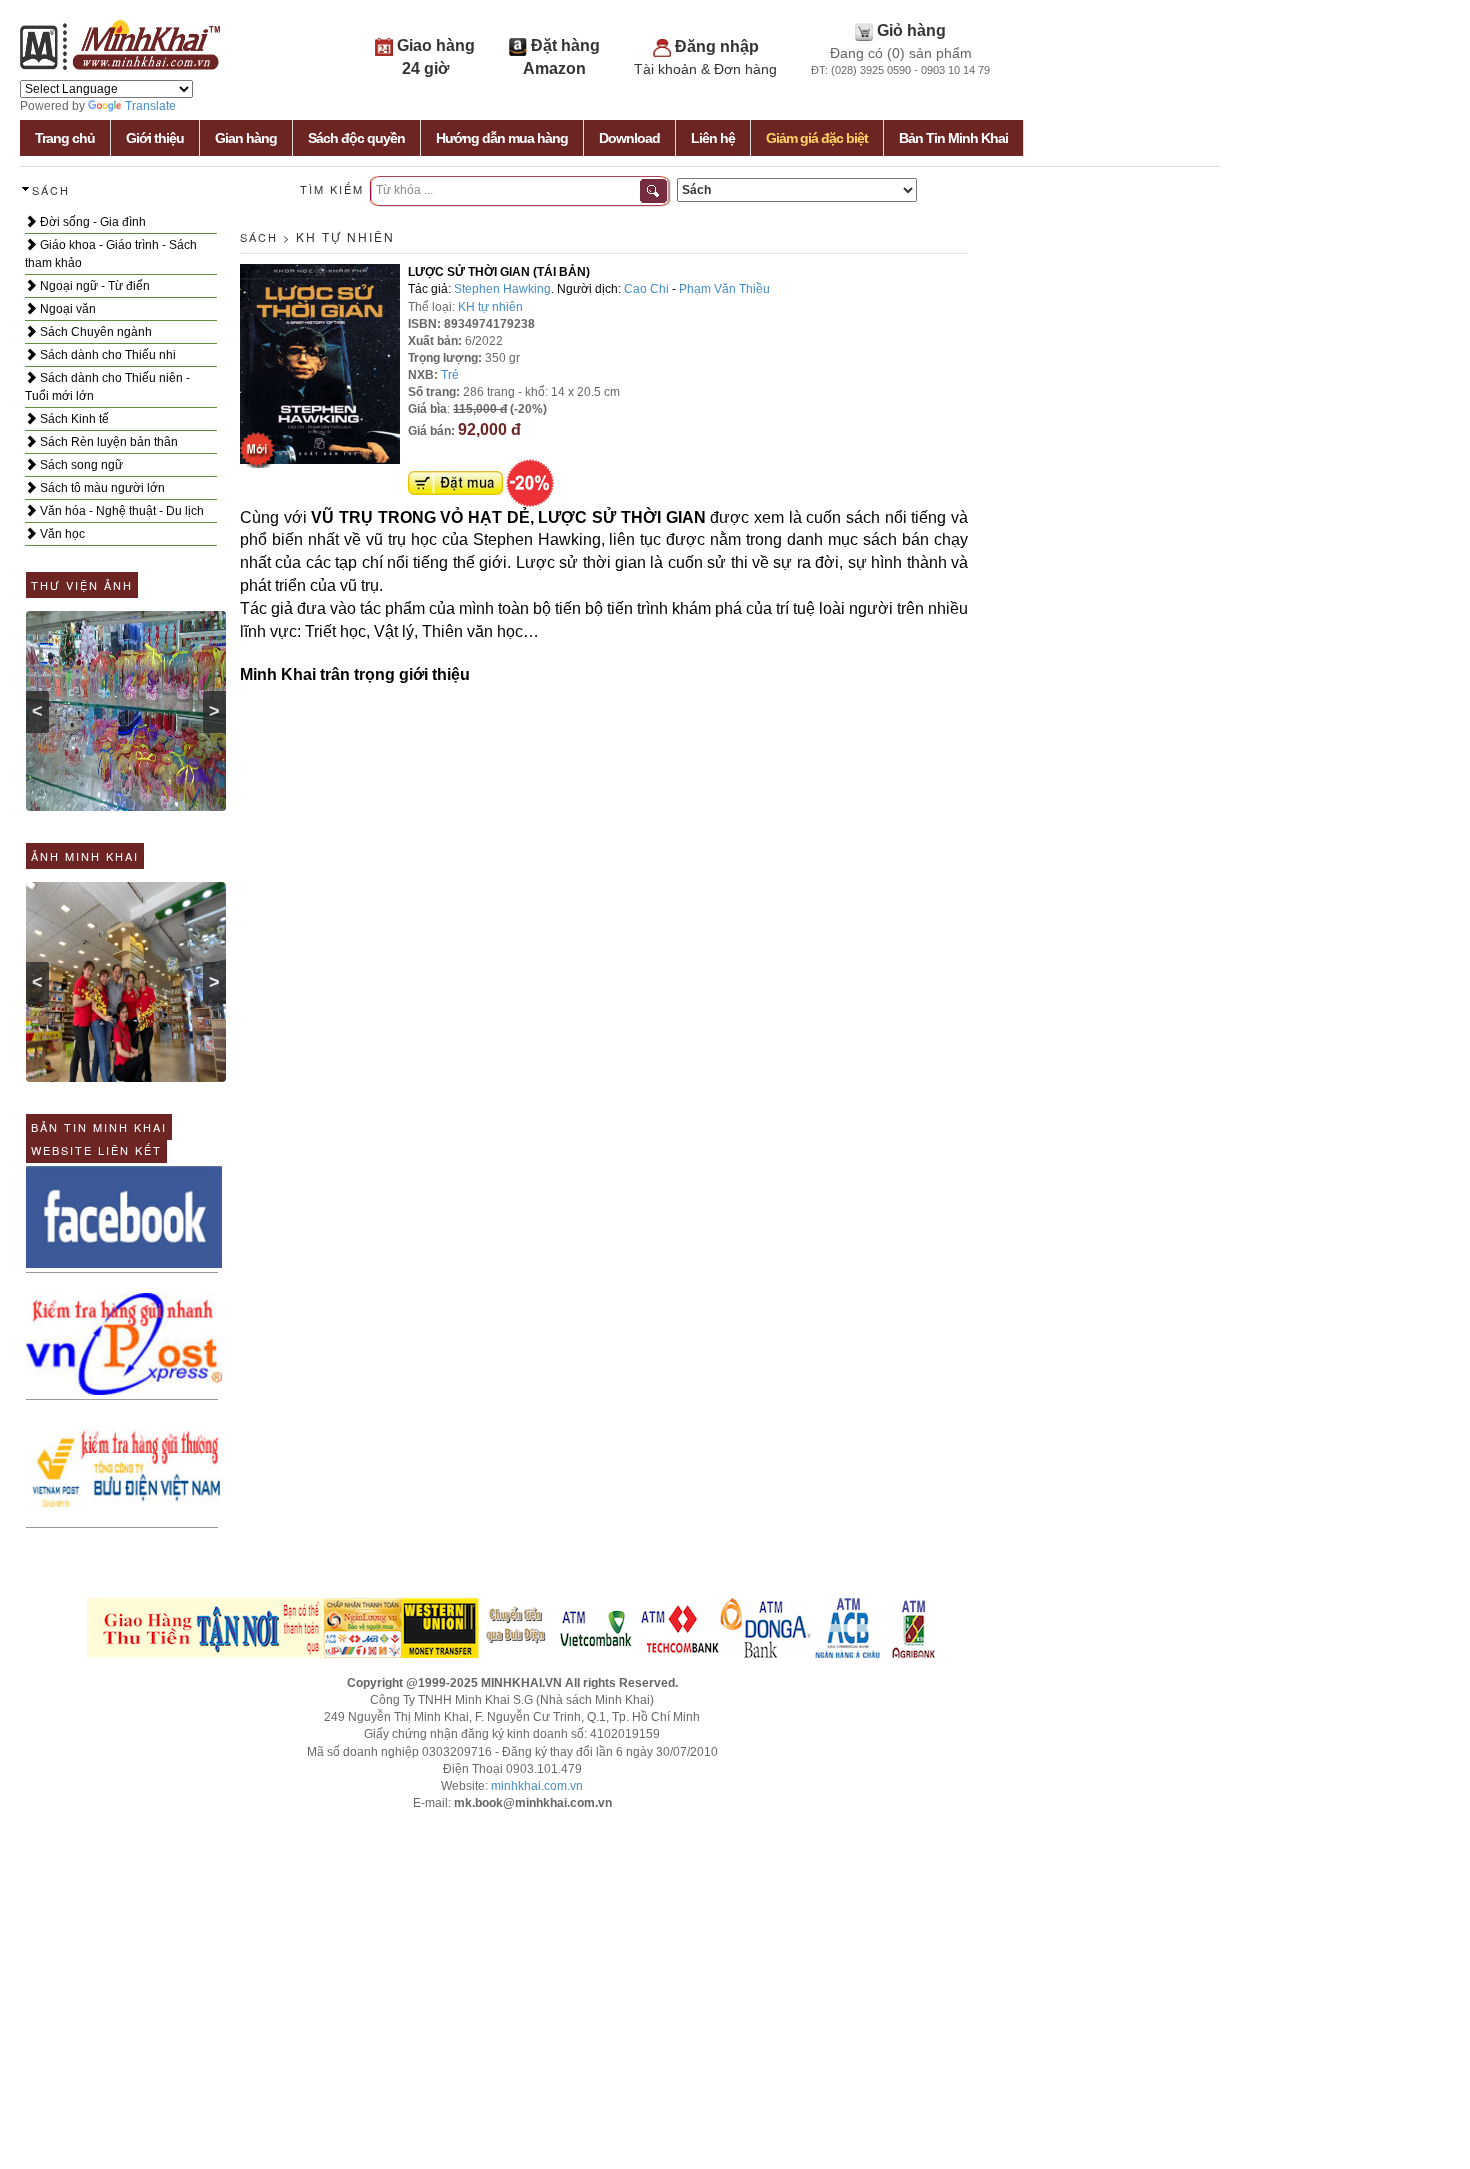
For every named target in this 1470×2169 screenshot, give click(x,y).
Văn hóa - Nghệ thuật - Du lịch (120, 511)
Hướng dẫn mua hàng (502, 138)
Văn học (61, 534)
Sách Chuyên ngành (94, 332)
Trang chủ (65, 138)
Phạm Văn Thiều (724, 289)
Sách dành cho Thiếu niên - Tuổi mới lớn (107, 387)
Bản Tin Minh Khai (953, 138)
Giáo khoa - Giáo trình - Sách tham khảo (111, 254)
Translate (150, 106)
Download (629, 138)
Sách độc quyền (356, 138)
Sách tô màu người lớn (101, 488)
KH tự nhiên (345, 236)
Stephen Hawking (502, 289)
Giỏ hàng (911, 30)
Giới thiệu (155, 138)
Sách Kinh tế (73, 419)
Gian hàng (246, 138)
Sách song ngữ (80, 465)
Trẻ (450, 375)
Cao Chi (646, 289)
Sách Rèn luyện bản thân (107, 442)
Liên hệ (713, 138)
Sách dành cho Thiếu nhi (106, 355)
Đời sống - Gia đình (91, 222)
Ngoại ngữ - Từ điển (93, 286)
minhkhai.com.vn (537, 1786)
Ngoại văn (66, 309)
